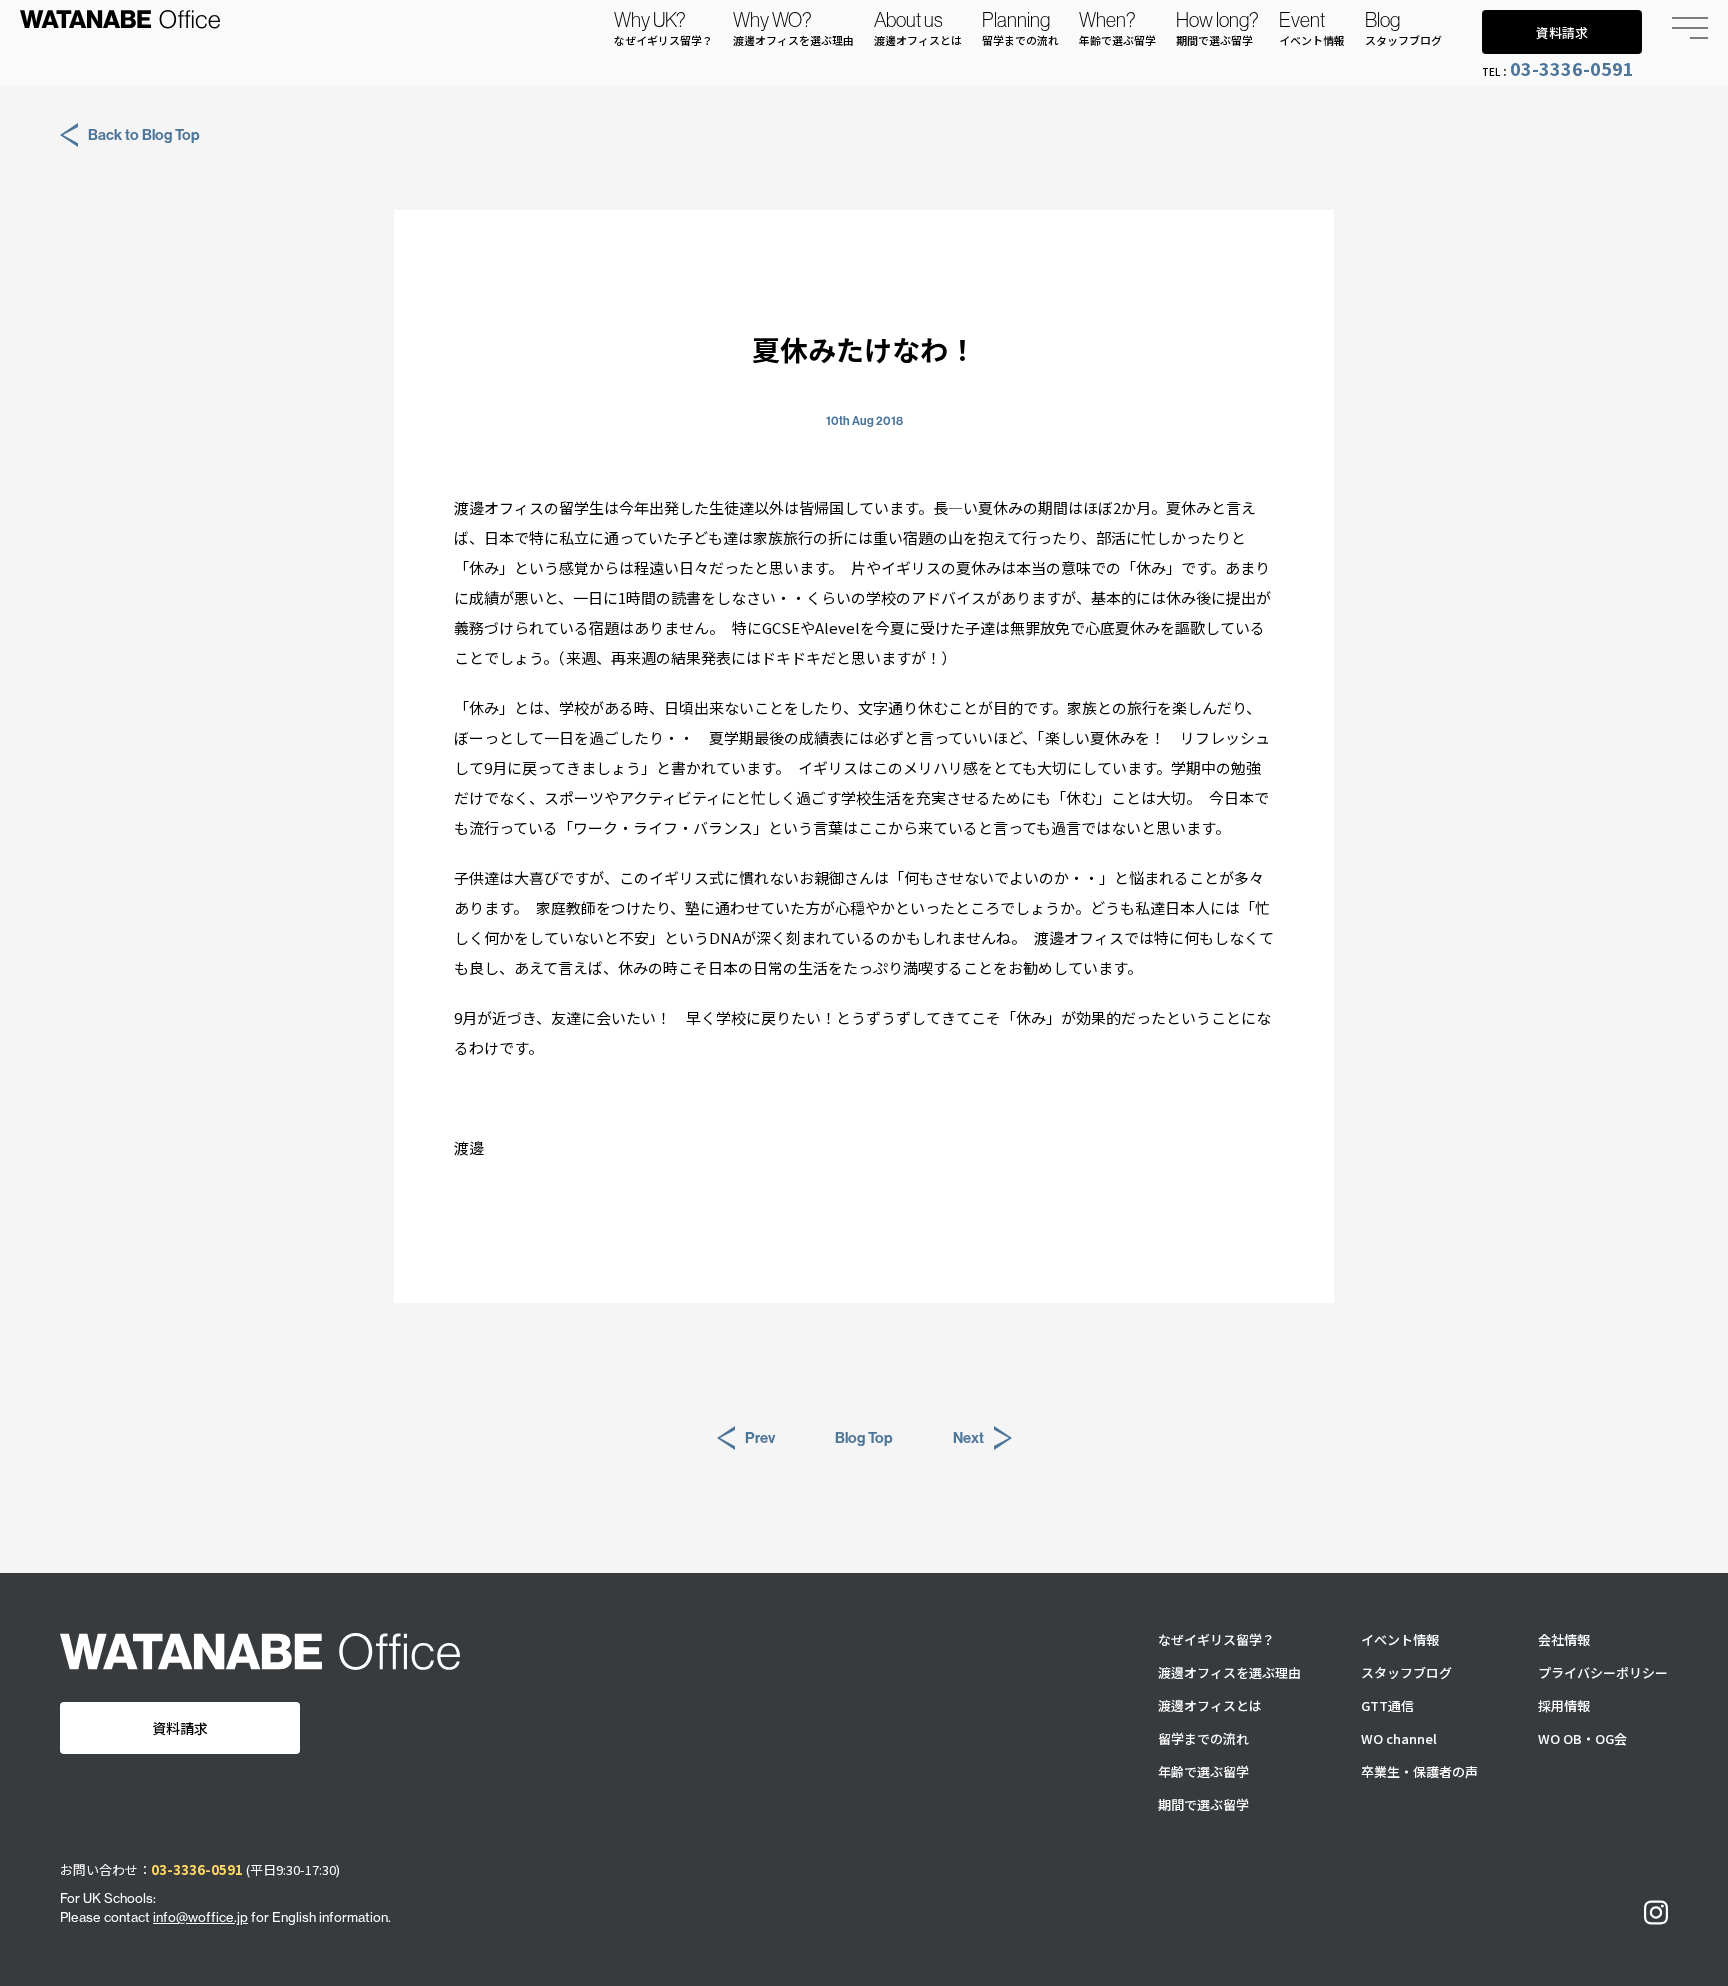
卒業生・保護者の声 (1419, 1771)
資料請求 (1562, 32)
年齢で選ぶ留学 (1203, 1771)
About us (918, 28)
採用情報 (1564, 1705)
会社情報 (1564, 1639)
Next (968, 1437)
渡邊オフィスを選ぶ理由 (1229, 1672)
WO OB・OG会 (1582, 1738)
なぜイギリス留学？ (1216, 1639)
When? (1117, 28)
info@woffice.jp (200, 1917)
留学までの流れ (1203, 1738)
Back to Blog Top (144, 134)
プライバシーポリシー (1603, 1672)
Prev (760, 1437)
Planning (1020, 28)
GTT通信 (1387, 1705)
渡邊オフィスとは (1210, 1705)
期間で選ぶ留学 (1203, 1804)
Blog (1403, 28)
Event (1312, 28)
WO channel (1399, 1738)
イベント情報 (1400, 1639)
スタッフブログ (1406, 1672)
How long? (1217, 28)
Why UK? (663, 28)
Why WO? (793, 28)
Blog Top (864, 1437)
